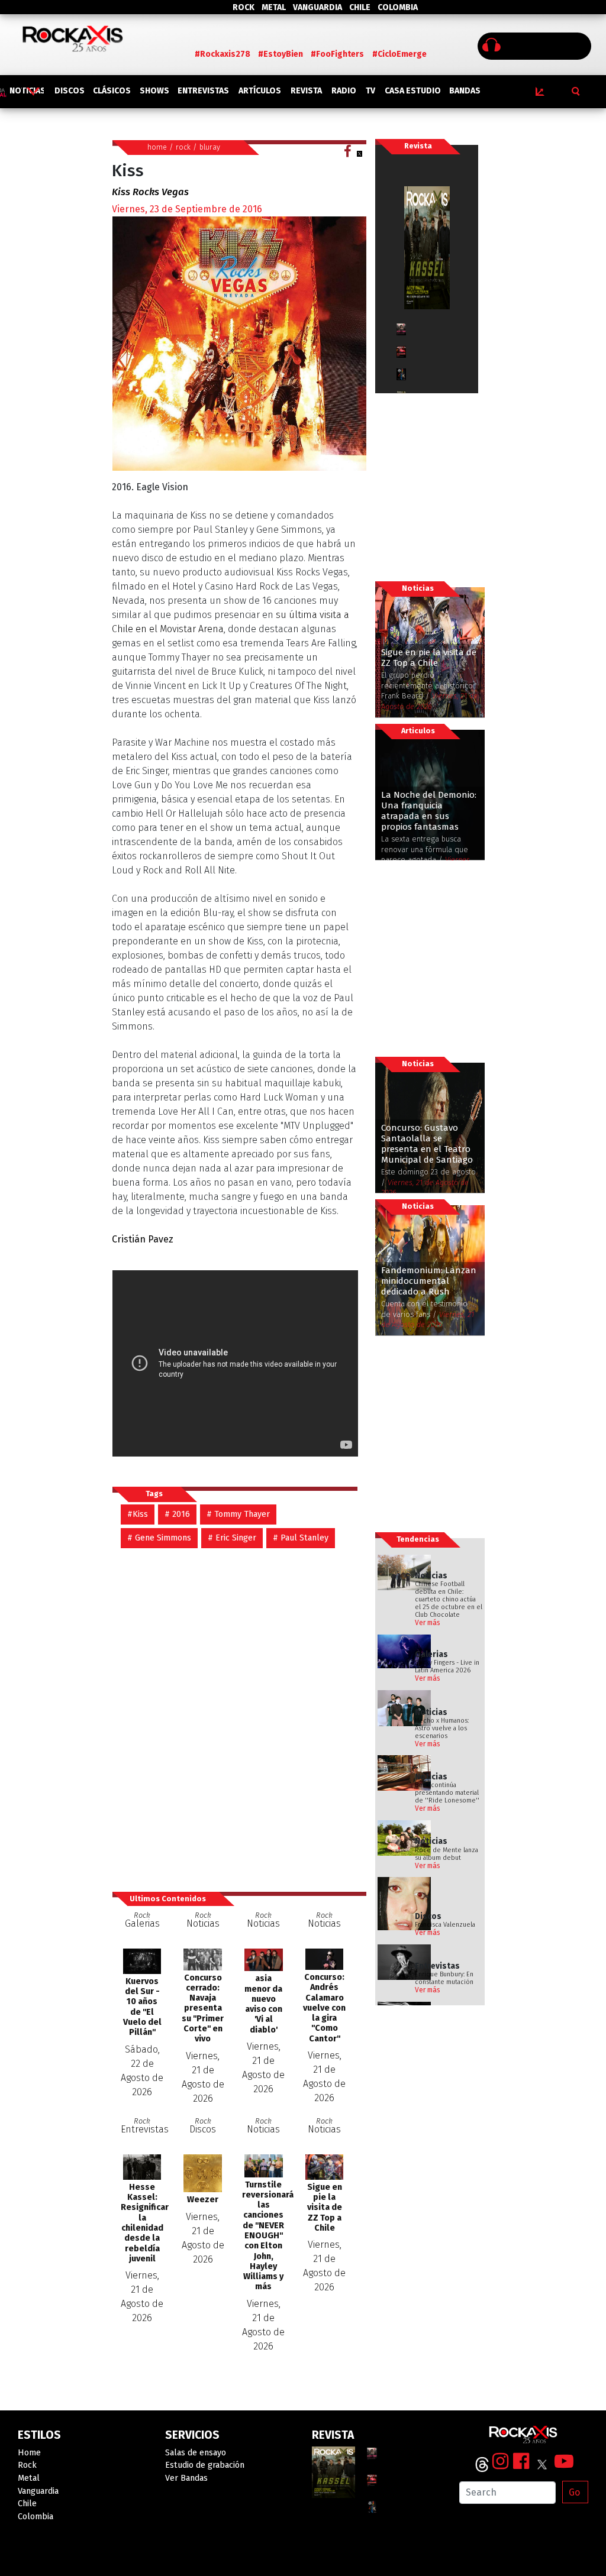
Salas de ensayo (196, 2453)
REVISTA (306, 91)
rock (183, 147)
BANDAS (465, 91)
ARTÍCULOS (260, 91)
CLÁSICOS (112, 91)
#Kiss (138, 1514)
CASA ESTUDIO (413, 91)
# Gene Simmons (159, 1538)
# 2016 (177, 1514)
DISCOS (70, 91)
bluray (210, 147)
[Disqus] (239, 1714)
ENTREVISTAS (203, 91)
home (157, 147)
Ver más (428, 1623)
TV (370, 91)
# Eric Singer (232, 1538)
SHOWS (154, 91)
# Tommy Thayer (238, 1514)
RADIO (344, 91)
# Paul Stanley (301, 1538)
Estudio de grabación (205, 2465)
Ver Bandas (186, 2478)
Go (574, 2492)
